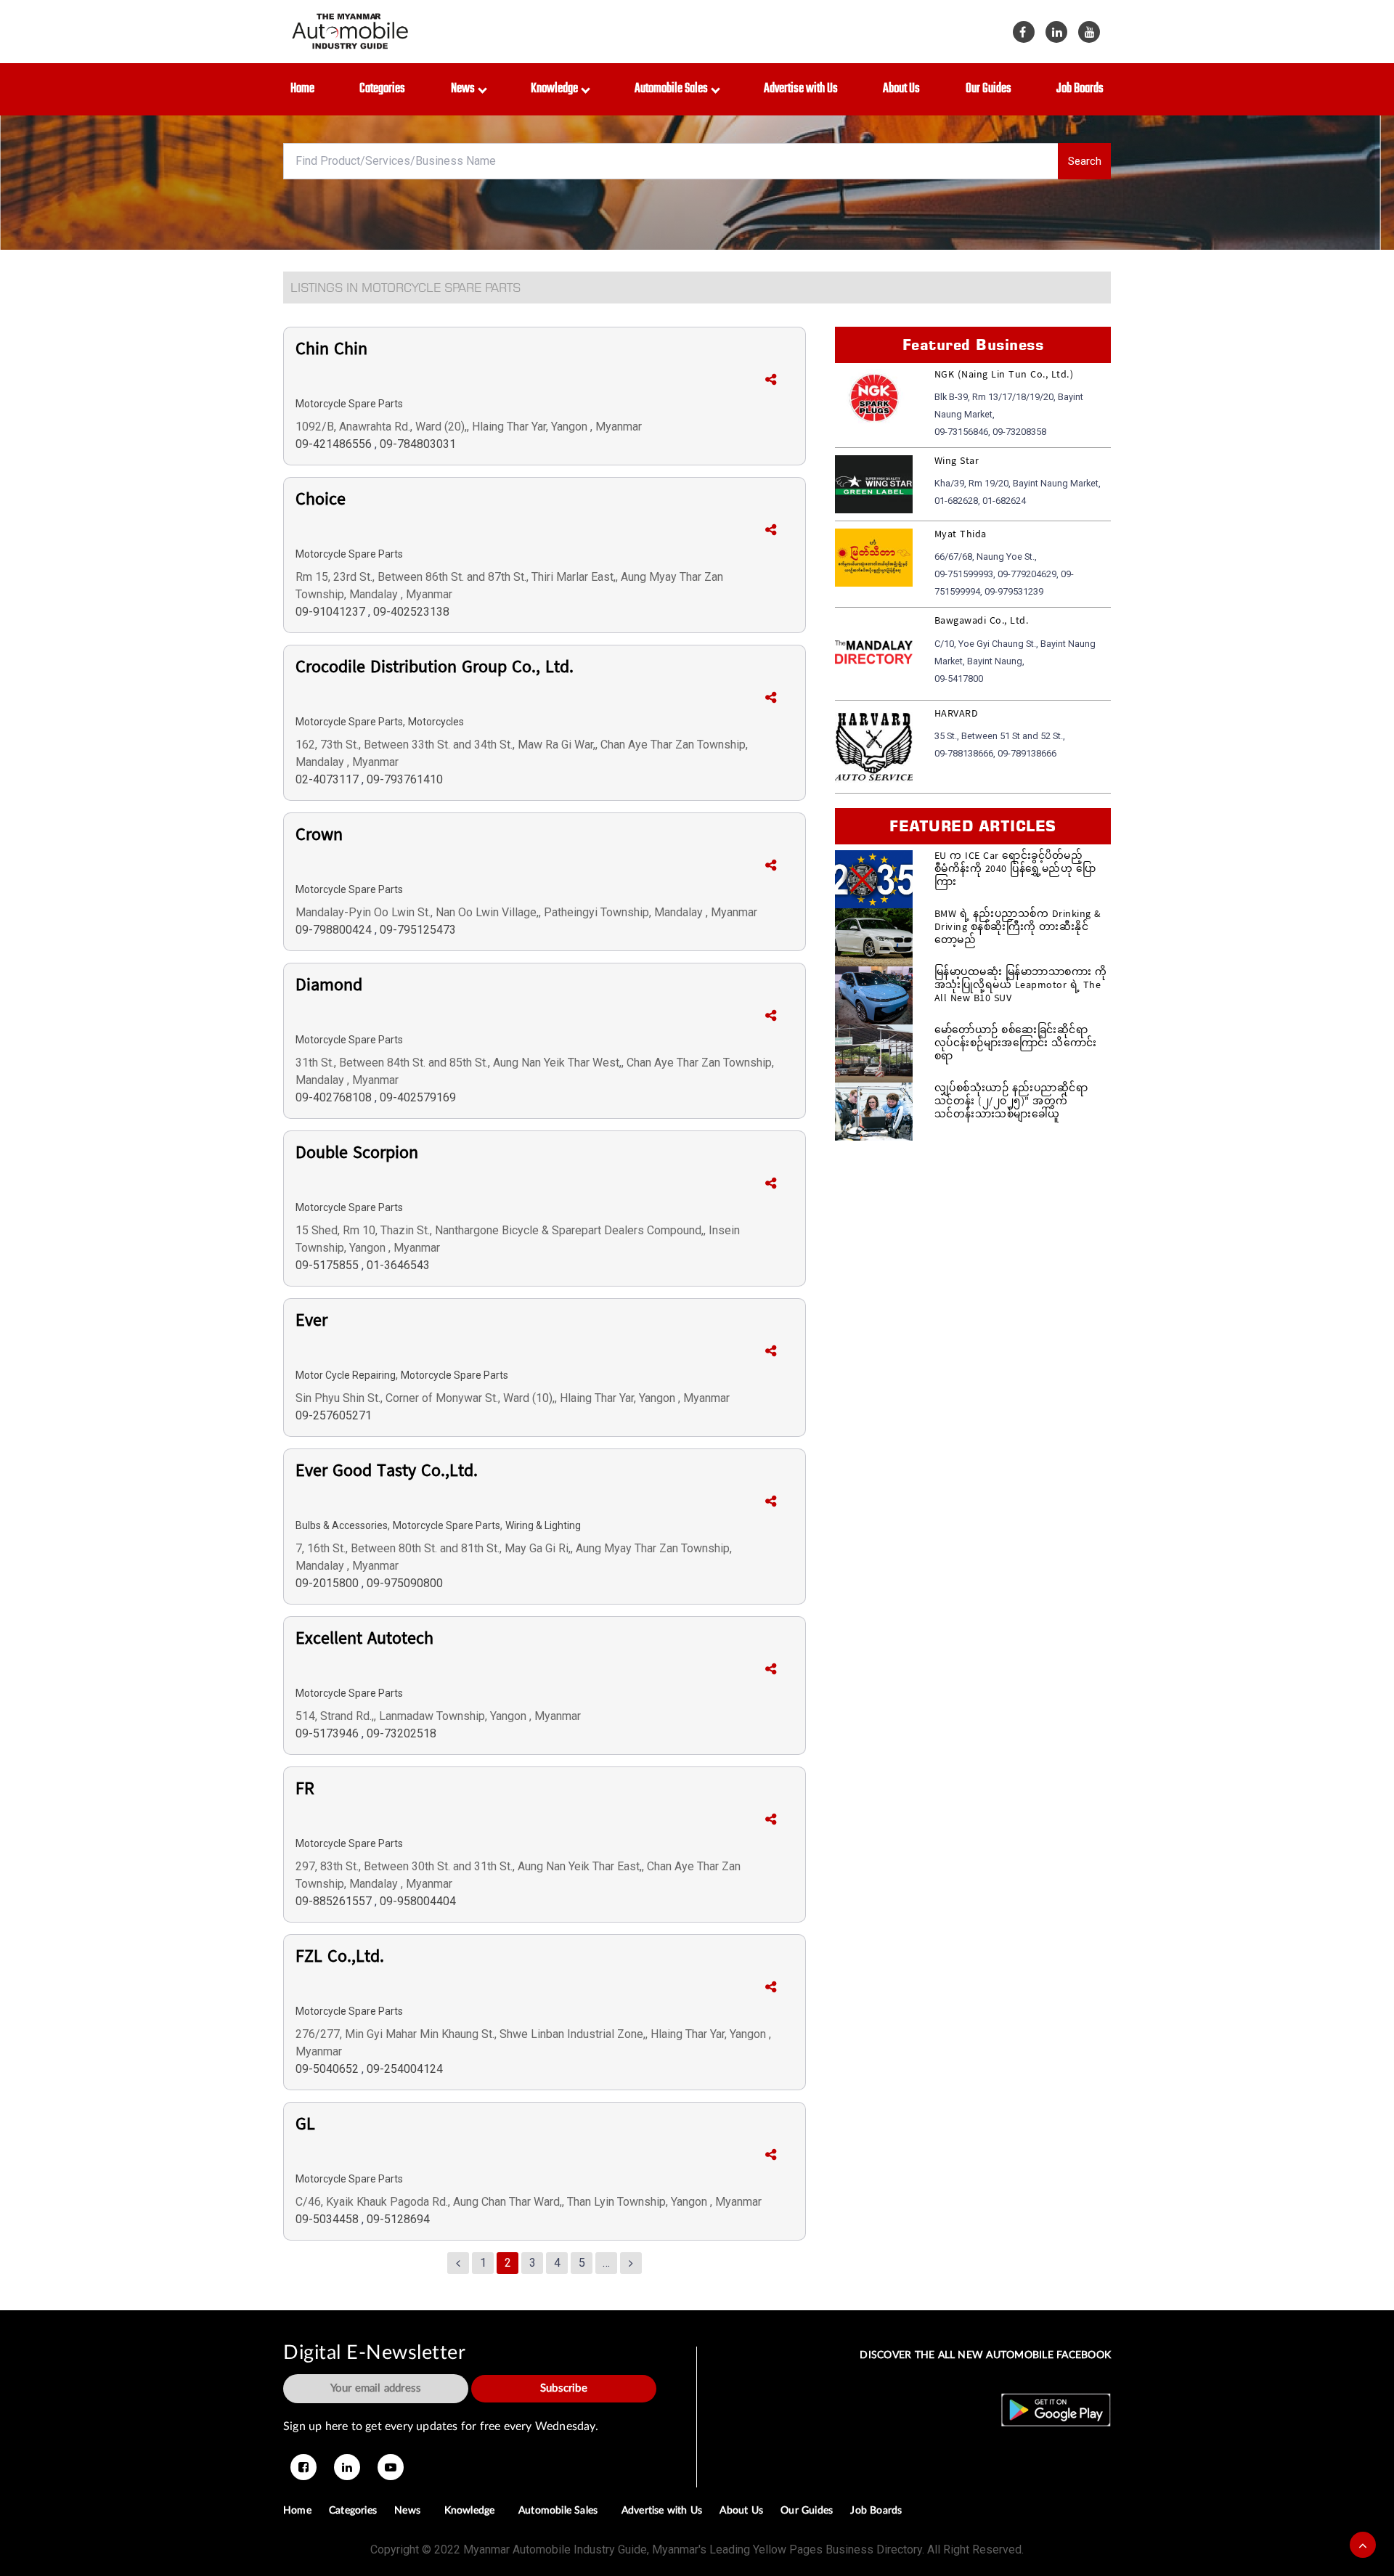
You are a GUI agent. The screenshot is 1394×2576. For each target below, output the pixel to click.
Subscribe (564, 2388)
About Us (901, 89)
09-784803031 (418, 444)
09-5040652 (329, 2069)
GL (305, 2127)
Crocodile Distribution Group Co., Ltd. (435, 670)
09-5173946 (329, 1733)
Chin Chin (331, 352)
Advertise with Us (801, 89)
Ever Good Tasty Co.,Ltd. (387, 1474)
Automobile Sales (673, 89)
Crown (319, 838)
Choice (321, 502)
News (465, 89)
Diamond (329, 988)
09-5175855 (329, 1265)
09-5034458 (329, 2219)
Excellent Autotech (364, 1642)
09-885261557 (335, 1901)
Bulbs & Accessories (342, 1525)
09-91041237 (332, 612)
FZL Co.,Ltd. (340, 1960)
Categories (382, 89)
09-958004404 (418, 1901)
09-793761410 (405, 779)
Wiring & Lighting (543, 1525)
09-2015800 (329, 1583)
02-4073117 (329, 779)
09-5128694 (398, 2219)
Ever (311, 1324)
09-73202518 (402, 1733)
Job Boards (1080, 89)
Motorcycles (436, 722)
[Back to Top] (1363, 2545)
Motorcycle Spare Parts (349, 404)
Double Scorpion (357, 1156)
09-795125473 (418, 930)
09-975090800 (405, 1583)
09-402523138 (411, 612)
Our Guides (989, 89)
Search (1085, 161)
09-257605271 (334, 1415)
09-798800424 (335, 930)
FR (305, 1792)
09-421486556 (335, 444)
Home (302, 89)
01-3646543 (398, 1265)
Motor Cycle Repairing (346, 1375)
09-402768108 (335, 1097)
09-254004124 (405, 2069)
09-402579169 (418, 1097)
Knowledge (557, 89)
